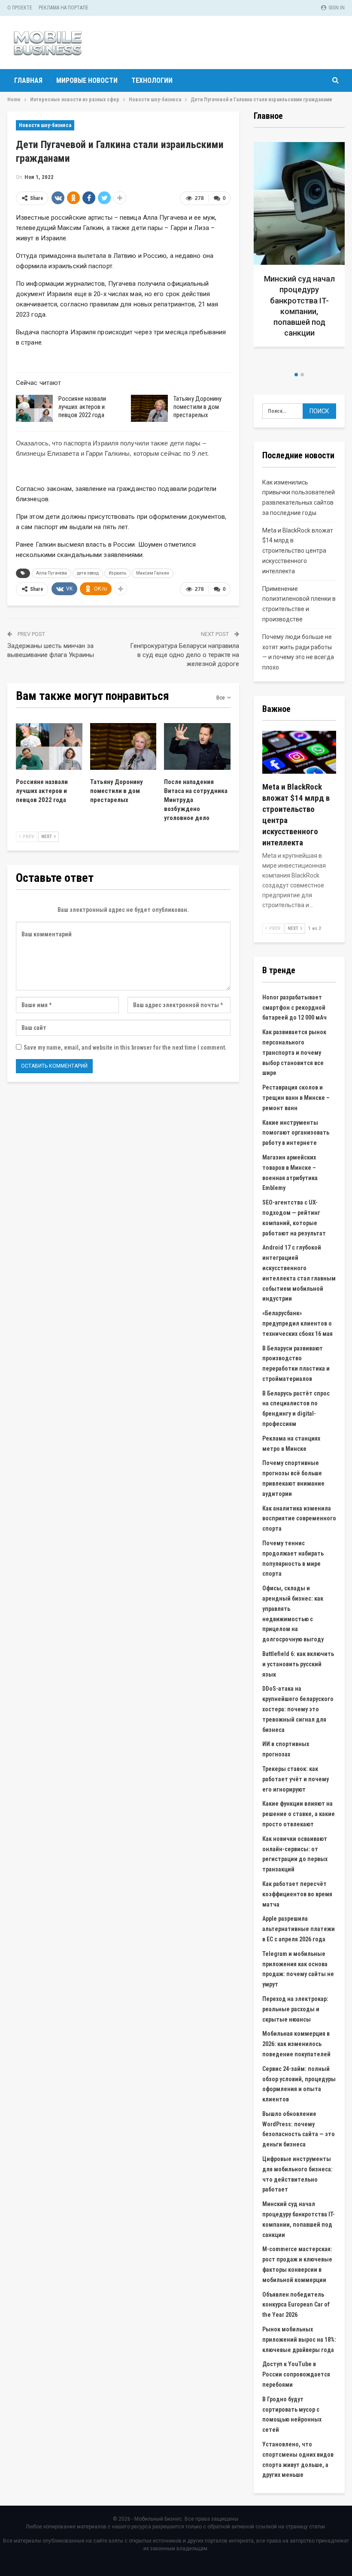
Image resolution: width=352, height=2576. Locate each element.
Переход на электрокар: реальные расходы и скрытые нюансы (295, 2009)
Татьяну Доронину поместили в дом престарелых (198, 407)
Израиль (117, 573)
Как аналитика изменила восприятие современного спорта (299, 1519)
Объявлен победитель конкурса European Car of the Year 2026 (296, 2305)
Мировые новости (87, 80)
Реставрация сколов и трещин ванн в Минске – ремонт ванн (296, 1098)
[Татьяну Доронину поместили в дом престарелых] (149, 409)
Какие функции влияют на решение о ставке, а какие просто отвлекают (299, 1814)
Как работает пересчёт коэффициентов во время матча (297, 1894)
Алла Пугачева (52, 573)
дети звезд (88, 573)
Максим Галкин (153, 573)
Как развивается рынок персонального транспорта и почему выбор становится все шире (294, 1052)
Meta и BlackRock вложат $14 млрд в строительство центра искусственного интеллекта (298, 551)
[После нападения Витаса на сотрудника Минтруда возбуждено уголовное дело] (197, 746)
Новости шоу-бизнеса (45, 125)
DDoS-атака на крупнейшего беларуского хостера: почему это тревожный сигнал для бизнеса (298, 1709)
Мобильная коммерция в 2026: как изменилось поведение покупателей (296, 2044)
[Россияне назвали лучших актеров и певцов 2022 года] (34, 409)
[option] (269, 248)
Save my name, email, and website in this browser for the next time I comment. (125, 1047)
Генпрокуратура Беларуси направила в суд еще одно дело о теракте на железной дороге (185, 655)
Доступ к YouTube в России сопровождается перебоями (296, 2374)
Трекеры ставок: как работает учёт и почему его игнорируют (296, 1779)
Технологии (152, 80)
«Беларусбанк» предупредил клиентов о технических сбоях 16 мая (297, 1323)
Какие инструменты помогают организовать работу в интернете (296, 1133)
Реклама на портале (64, 8)
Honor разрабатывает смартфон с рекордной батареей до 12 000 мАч (294, 1008)
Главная (28, 80)
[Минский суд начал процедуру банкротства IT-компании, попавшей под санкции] (269, 244)
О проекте (20, 8)
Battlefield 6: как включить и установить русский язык (298, 1664)
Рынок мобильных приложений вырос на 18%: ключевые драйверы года (299, 2340)
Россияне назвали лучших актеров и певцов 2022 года (82, 407)
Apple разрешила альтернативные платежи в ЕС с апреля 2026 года (299, 1929)
